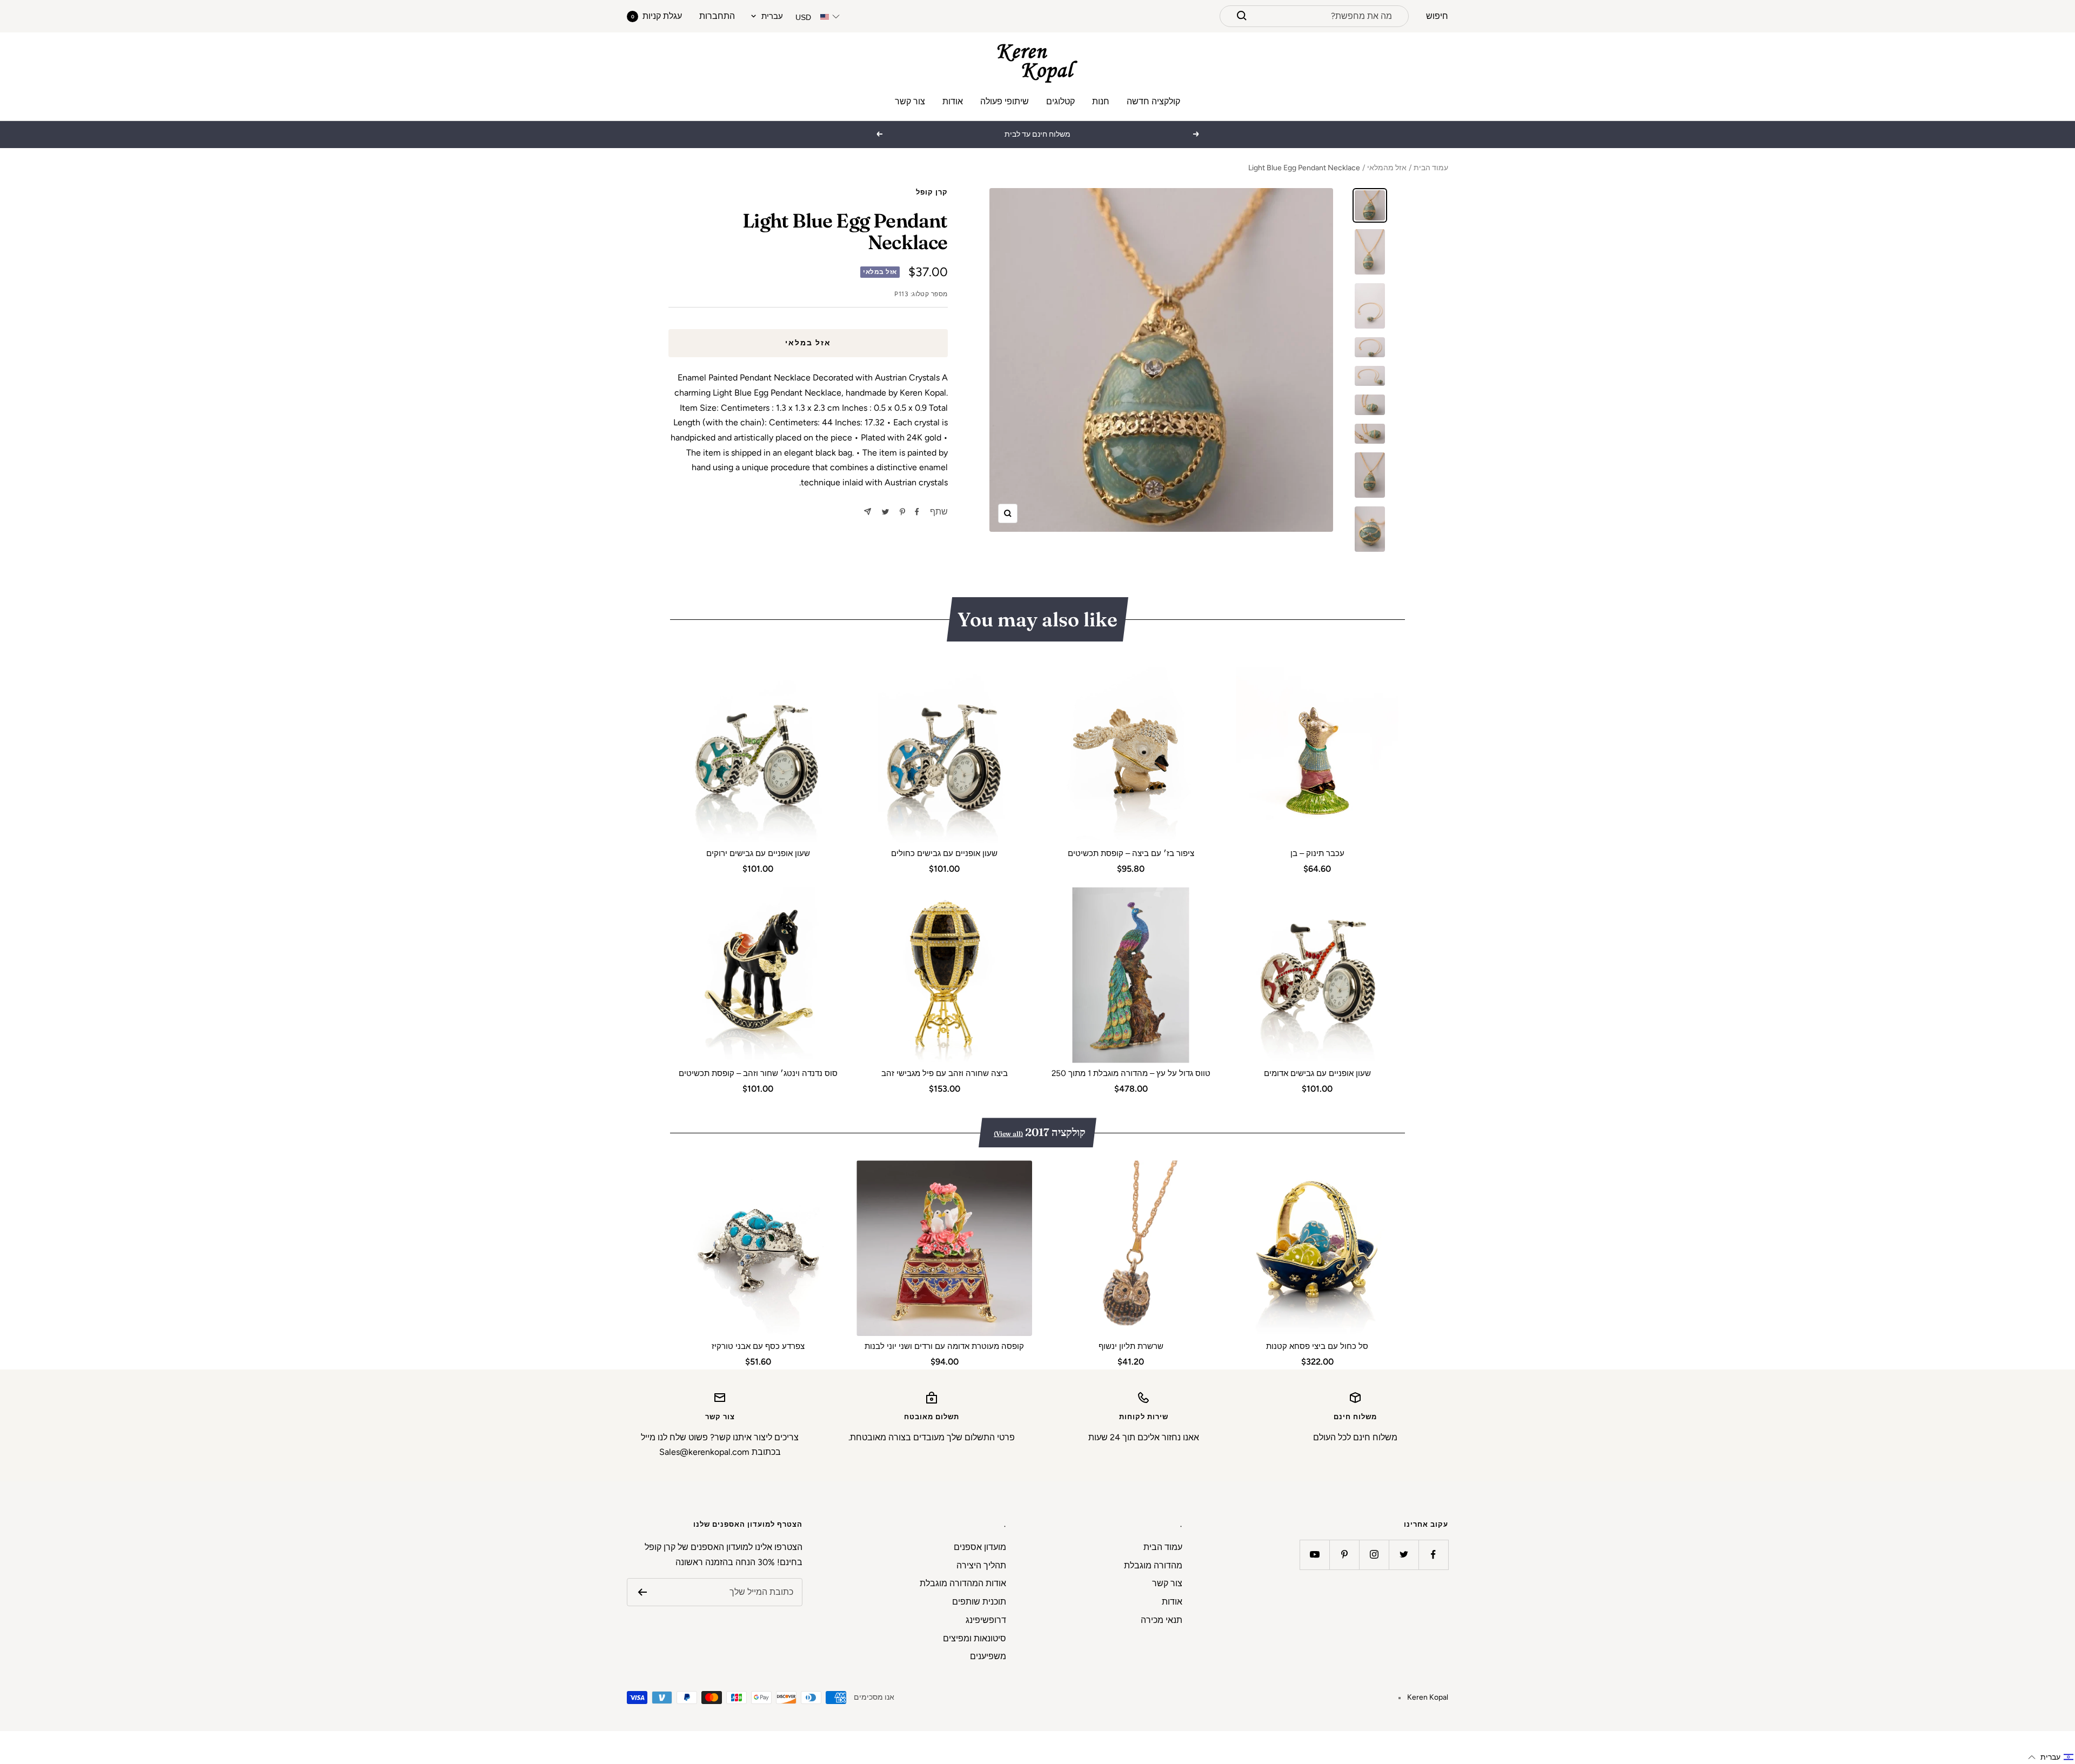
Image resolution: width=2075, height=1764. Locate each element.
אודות (953, 101)
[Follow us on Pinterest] (1344, 1555)
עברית (772, 16)
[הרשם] (642, 1592)
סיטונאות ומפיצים (975, 1638)
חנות (1101, 101)
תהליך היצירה (981, 1565)
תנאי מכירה (1162, 1620)
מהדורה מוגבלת (1153, 1565)
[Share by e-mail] (868, 512)
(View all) (1008, 1134)
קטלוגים (1060, 101)
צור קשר (910, 101)
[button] (2051, 1757)
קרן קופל (932, 192)
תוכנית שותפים (979, 1602)
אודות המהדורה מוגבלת (963, 1583)
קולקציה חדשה (1153, 101)
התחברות (717, 16)
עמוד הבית (1431, 168)
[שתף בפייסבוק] (917, 512)
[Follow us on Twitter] (1404, 1555)
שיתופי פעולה (1005, 101)
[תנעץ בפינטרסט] (902, 512)
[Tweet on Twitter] (885, 512)
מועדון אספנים (980, 1547)
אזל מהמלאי (1387, 168)
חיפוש (1437, 16)
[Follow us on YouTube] (1314, 1555)
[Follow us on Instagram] (1374, 1555)
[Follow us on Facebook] (1433, 1555)
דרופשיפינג (986, 1620)
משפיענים (988, 1656)
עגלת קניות (657, 16)
